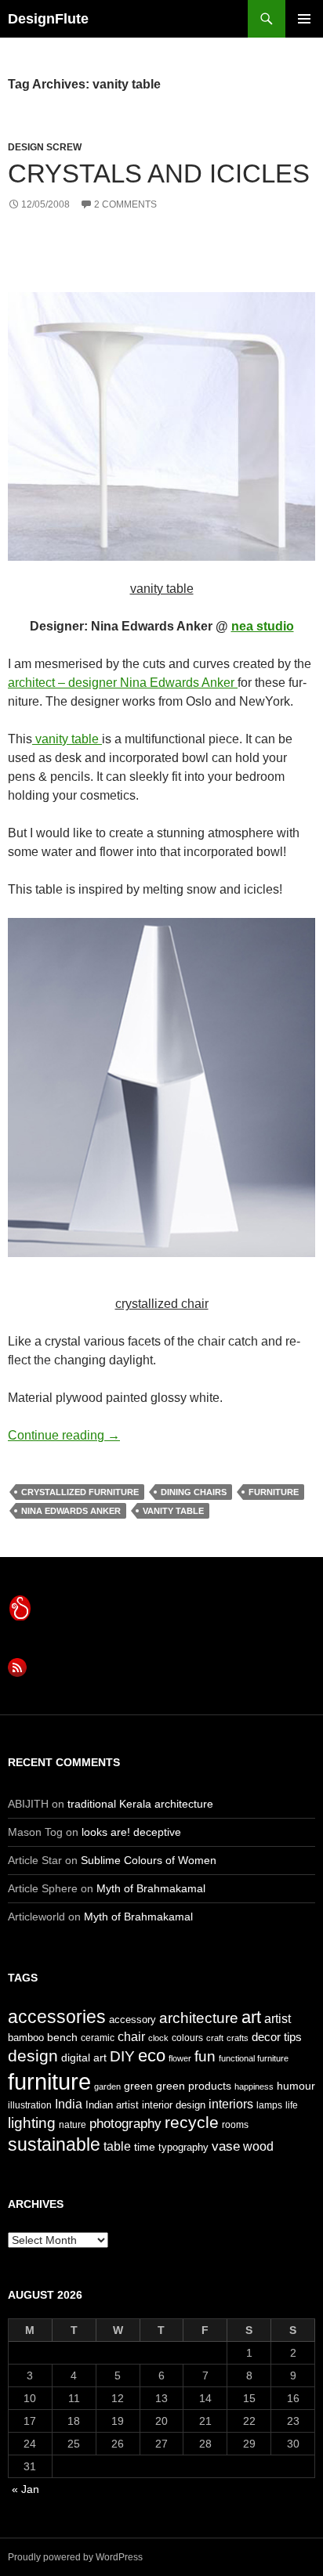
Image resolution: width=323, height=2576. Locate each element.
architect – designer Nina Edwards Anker (123, 683)
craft (215, 2038)
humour (296, 2086)
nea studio (263, 626)
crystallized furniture (80, 1492)
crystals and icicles (159, 173)
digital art (84, 2058)
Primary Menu (304, 19)
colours (187, 2038)
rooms (235, 2125)
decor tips (277, 2037)
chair (131, 2037)
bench (62, 2037)
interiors (231, 2104)
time (145, 2147)
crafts (238, 2038)
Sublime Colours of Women (149, 1860)
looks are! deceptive (131, 1832)
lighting (32, 2123)
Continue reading (64, 1435)
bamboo (26, 2038)
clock (158, 2038)
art (251, 2017)
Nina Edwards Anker (71, 1511)
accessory (132, 2020)
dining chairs (194, 1492)
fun (205, 2056)
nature (73, 2125)
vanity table (67, 739)
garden (107, 2086)
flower (180, 2058)
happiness (254, 2086)
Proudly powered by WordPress (75, 2557)
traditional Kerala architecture (140, 1804)
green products (194, 2086)
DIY (122, 2056)
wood (258, 2146)
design (33, 2056)
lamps (269, 2105)
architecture (199, 2018)
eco (152, 2056)
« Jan (25, 2489)
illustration (30, 2105)
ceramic (98, 2038)
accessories (57, 2017)
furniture (274, 1492)
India (69, 2104)
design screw (45, 147)
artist (278, 2019)
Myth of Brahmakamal (151, 1888)
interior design (174, 2105)
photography (125, 2123)
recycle (192, 2122)
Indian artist (112, 2105)
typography (183, 2147)
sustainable (54, 2144)
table (117, 2146)
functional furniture (254, 2058)
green (138, 2086)
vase (226, 2146)
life (292, 2105)
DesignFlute (48, 19)
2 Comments (125, 204)
